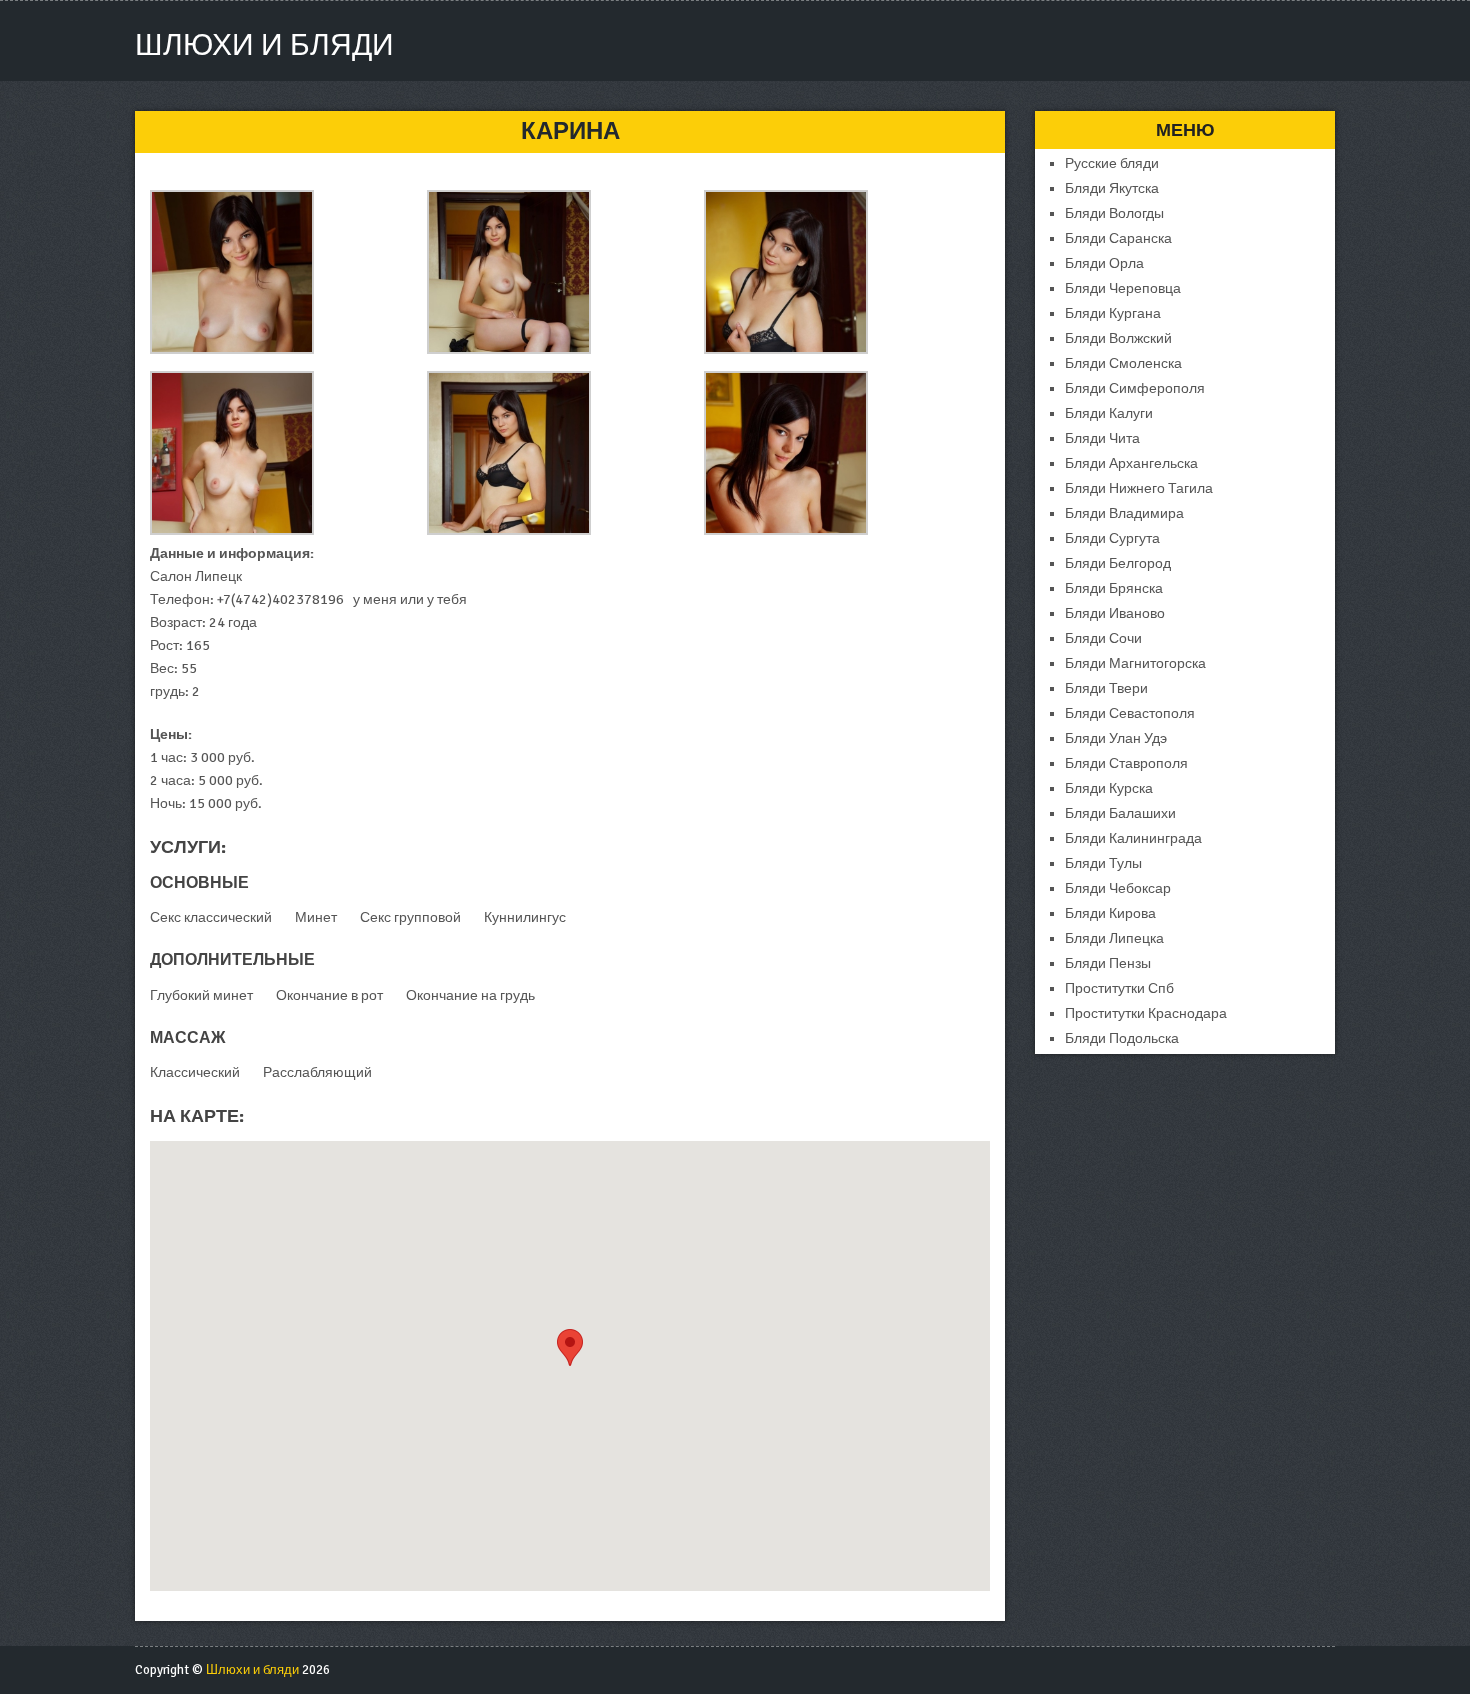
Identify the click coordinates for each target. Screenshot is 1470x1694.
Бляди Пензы (1108, 963)
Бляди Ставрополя (1126, 763)
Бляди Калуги (1109, 413)
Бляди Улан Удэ (1116, 738)
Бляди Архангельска (1131, 463)
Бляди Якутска (1112, 188)
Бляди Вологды (1114, 213)
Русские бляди (1112, 163)
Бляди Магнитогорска (1135, 663)
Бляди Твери (1106, 688)
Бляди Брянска (1114, 588)
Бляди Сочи (1103, 638)
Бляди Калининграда (1133, 838)
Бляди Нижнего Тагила (1139, 488)
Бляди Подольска (1122, 1038)
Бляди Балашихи (1120, 813)
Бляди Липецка (1114, 938)
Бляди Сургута (1112, 538)
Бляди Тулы (1103, 863)
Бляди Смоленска (1123, 363)
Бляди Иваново (1115, 613)
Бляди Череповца (1123, 288)
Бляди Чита (1102, 438)
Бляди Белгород (1118, 563)
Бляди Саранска (1118, 238)
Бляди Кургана (1113, 313)
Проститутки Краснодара (1146, 1013)
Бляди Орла (1104, 263)
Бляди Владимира (1124, 513)
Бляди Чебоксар (1118, 888)
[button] (570, 1347)
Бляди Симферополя (1135, 388)
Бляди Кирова (1110, 913)
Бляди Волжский (1118, 338)
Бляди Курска (1109, 788)
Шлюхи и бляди (264, 45)
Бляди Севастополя (1130, 713)
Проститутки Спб (1119, 988)
